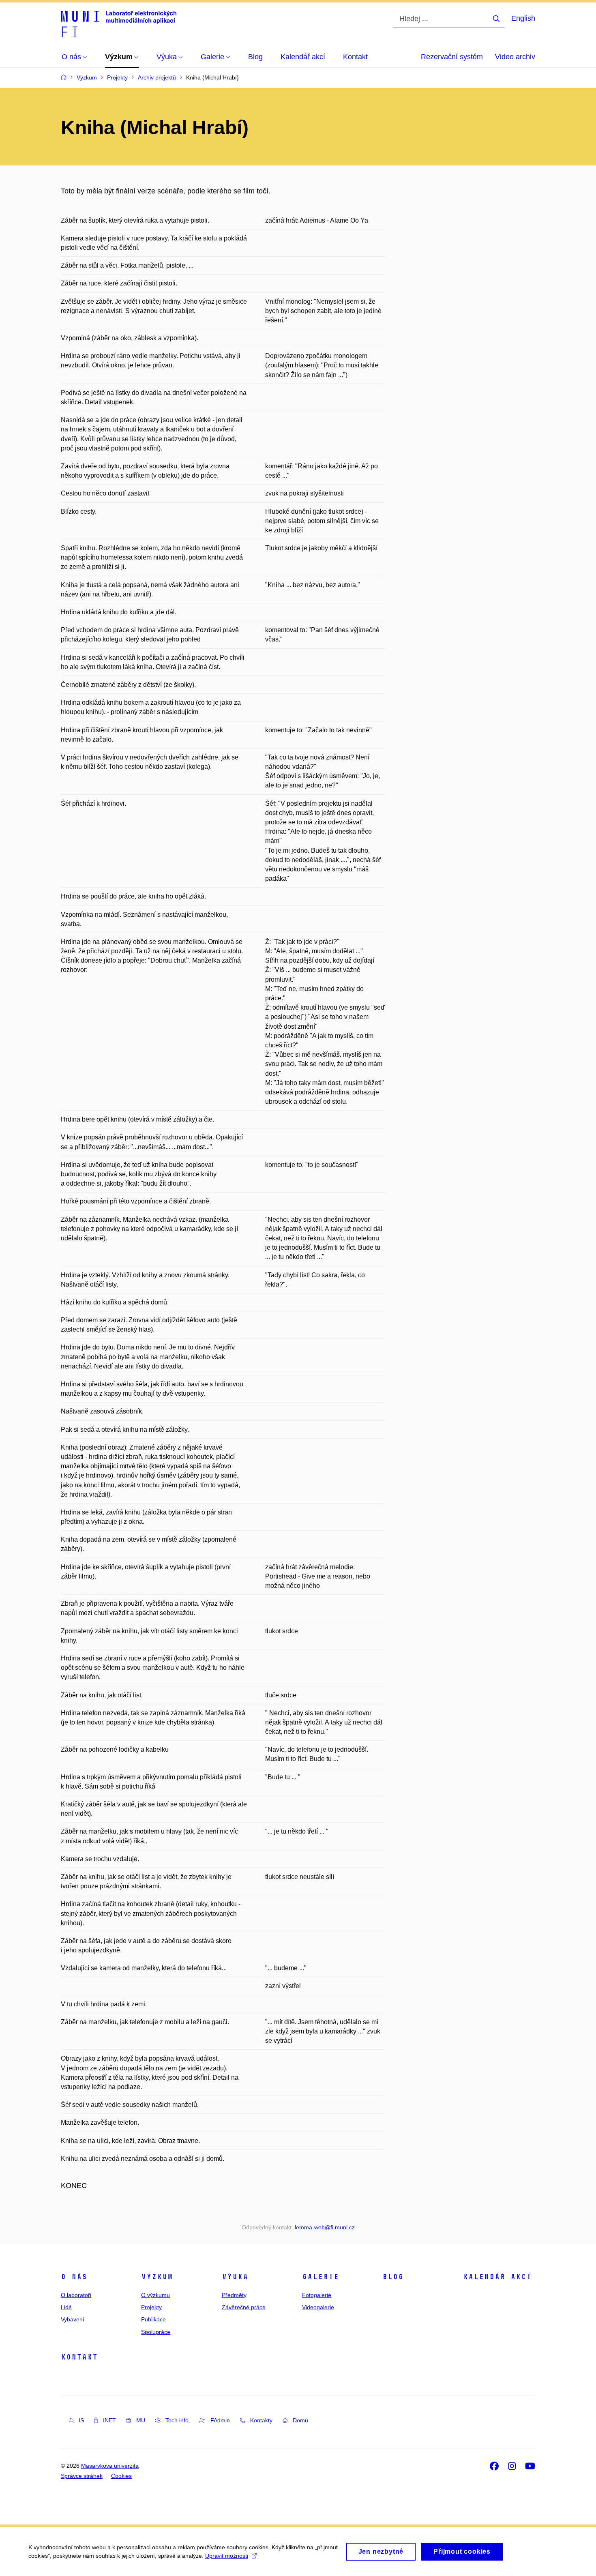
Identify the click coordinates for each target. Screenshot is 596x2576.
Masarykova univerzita (110, 2466)
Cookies (121, 2476)
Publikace (153, 2319)
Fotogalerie (317, 2295)
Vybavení (73, 2319)
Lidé (66, 2307)
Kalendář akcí (497, 2277)
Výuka (235, 2277)
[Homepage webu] (119, 24)
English (523, 18)
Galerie (321, 2277)
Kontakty (260, 2420)
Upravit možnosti (227, 2556)
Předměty (234, 2295)
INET (109, 2420)
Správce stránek (82, 2476)
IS (80, 2420)
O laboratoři (76, 2295)
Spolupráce (156, 2332)
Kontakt (79, 2357)
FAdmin (219, 2420)
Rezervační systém (452, 57)
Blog (393, 2277)
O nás (74, 2277)
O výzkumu (155, 2295)
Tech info (176, 2420)
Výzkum (157, 2277)
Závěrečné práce (244, 2307)
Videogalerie (318, 2307)
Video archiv (515, 57)
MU (140, 2420)
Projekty (151, 2307)
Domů (300, 2420)
